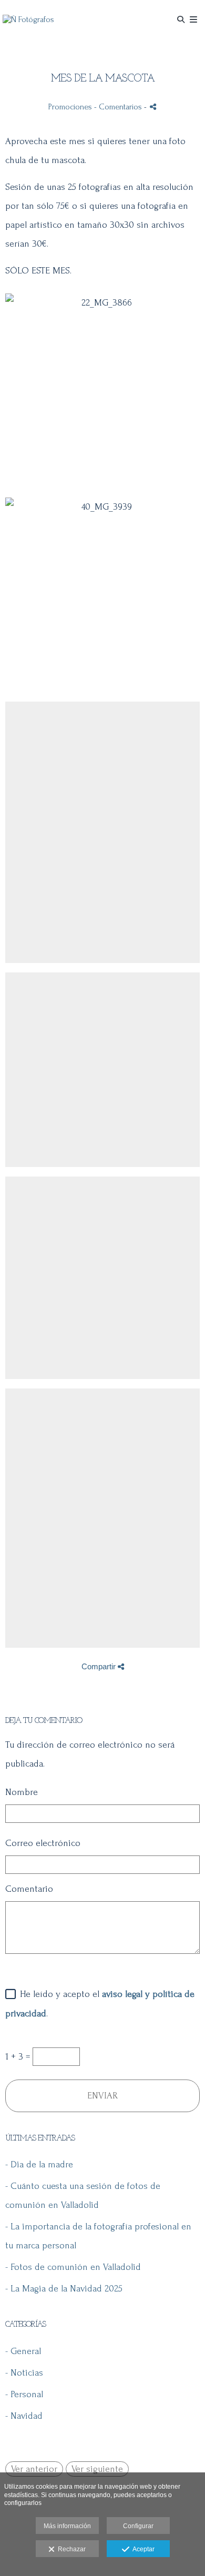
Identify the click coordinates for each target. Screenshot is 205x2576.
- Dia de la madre (39, 2164)
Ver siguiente (97, 2469)
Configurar (138, 2526)
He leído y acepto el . (100, 2004)
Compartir (100, 1666)
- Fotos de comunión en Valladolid (73, 2267)
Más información (67, 2526)
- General (23, 2351)
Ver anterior (34, 2469)
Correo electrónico (43, 1843)
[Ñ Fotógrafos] (28, 20)
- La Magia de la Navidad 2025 (64, 2289)
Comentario (29, 1889)
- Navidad (24, 2416)
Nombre (22, 1792)
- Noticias (24, 2373)
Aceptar (142, 2549)
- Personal (24, 2394)
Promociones (70, 107)
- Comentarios (119, 107)
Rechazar (70, 2549)
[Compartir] (153, 107)
